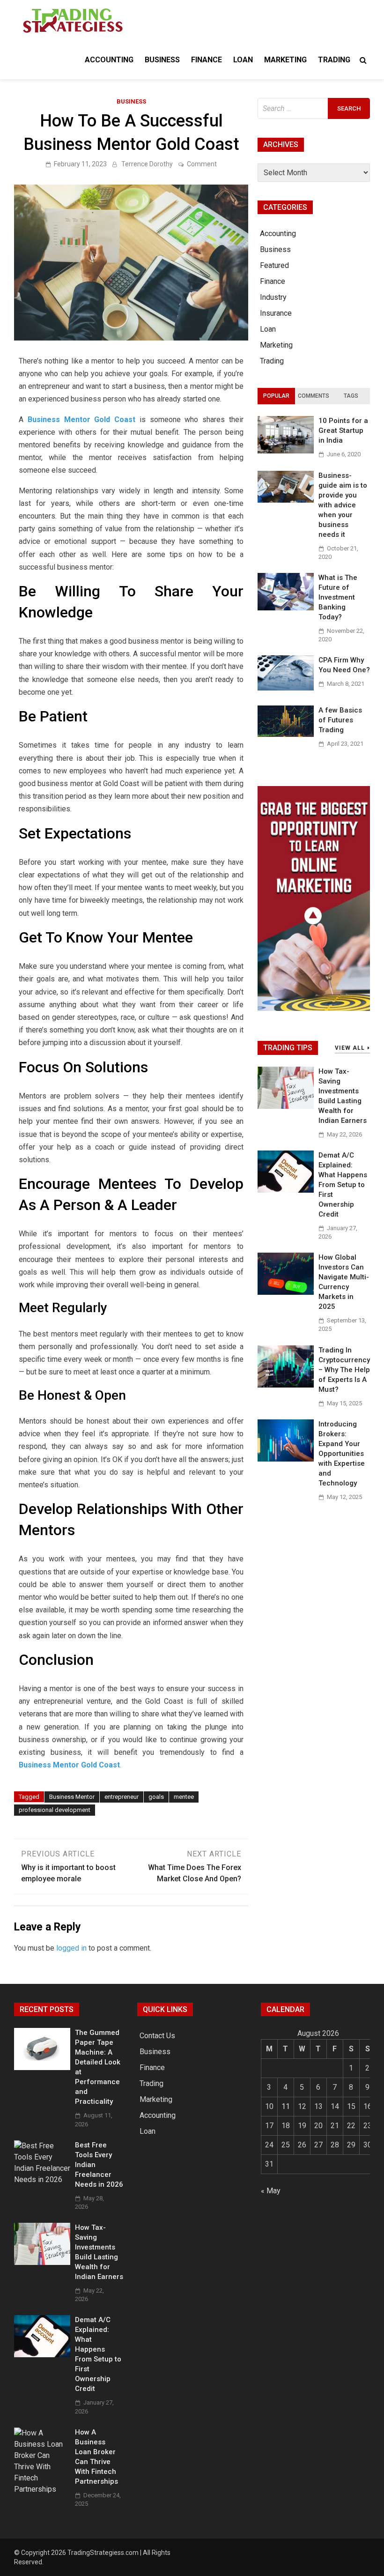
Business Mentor (72, 1797)
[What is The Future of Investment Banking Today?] (286, 608)
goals (156, 1797)
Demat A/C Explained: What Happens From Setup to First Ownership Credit (343, 1185)
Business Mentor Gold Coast (84, 419)
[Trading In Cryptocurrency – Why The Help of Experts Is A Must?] (286, 1385)
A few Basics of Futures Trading (340, 720)
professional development (55, 1810)
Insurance (276, 313)
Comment (202, 164)
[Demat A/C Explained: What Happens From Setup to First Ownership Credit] (286, 1190)
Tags (351, 396)
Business (162, 60)
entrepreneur (122, 1797)
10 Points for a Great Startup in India (343, 431)
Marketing (285, 60)
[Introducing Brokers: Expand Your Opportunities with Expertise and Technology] (286, 1459)
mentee (184, 1797)
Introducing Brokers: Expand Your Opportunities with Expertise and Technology (342, 1454)
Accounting (109, 60)
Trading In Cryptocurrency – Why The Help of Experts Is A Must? (344, 1370)
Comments (314, 396)
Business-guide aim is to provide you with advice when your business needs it (343, 505)
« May (271, 2191)
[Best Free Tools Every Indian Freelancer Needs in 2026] (42, 2179)
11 (286, 2106)
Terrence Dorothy (147, 164)
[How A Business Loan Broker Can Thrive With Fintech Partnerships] (42, 2489)
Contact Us (157, 2036)
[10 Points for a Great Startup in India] (286, 451)
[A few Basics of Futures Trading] (286, 734)
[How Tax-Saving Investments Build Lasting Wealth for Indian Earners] (286, 1106)
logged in (71, 1948)
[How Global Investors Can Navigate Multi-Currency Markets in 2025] (286, 1292)
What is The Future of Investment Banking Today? (338, 597)
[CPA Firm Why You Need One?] (286, 688)
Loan (243, 60)
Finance (207, 60)
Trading (334, 60)
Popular (276, 396)
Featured (274, 265)
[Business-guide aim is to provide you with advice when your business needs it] (286, 500)
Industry (273, 297)
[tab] (276, 396)
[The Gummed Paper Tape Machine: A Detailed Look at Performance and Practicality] (42, 2067)
